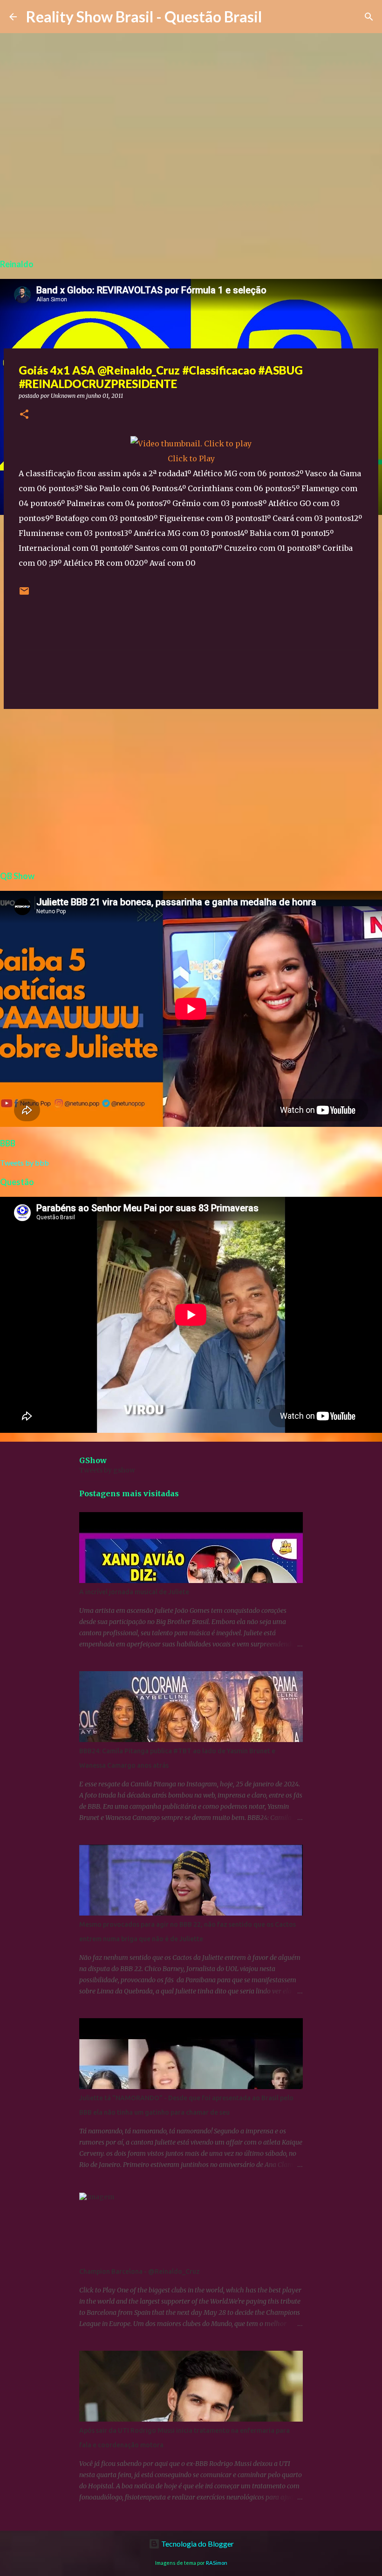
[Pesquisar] (369, 17)
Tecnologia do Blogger (197, 2544)
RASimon (217, 2563)
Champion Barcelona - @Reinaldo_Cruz (140, 2271)
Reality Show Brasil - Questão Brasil (144, 17)
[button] (24, 415)
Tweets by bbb (24, 1163)
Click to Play (191, 458)
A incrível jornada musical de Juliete (134, 1592)
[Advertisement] (191, 788)
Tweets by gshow (107, 1470)
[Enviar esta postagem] (24, 594)
